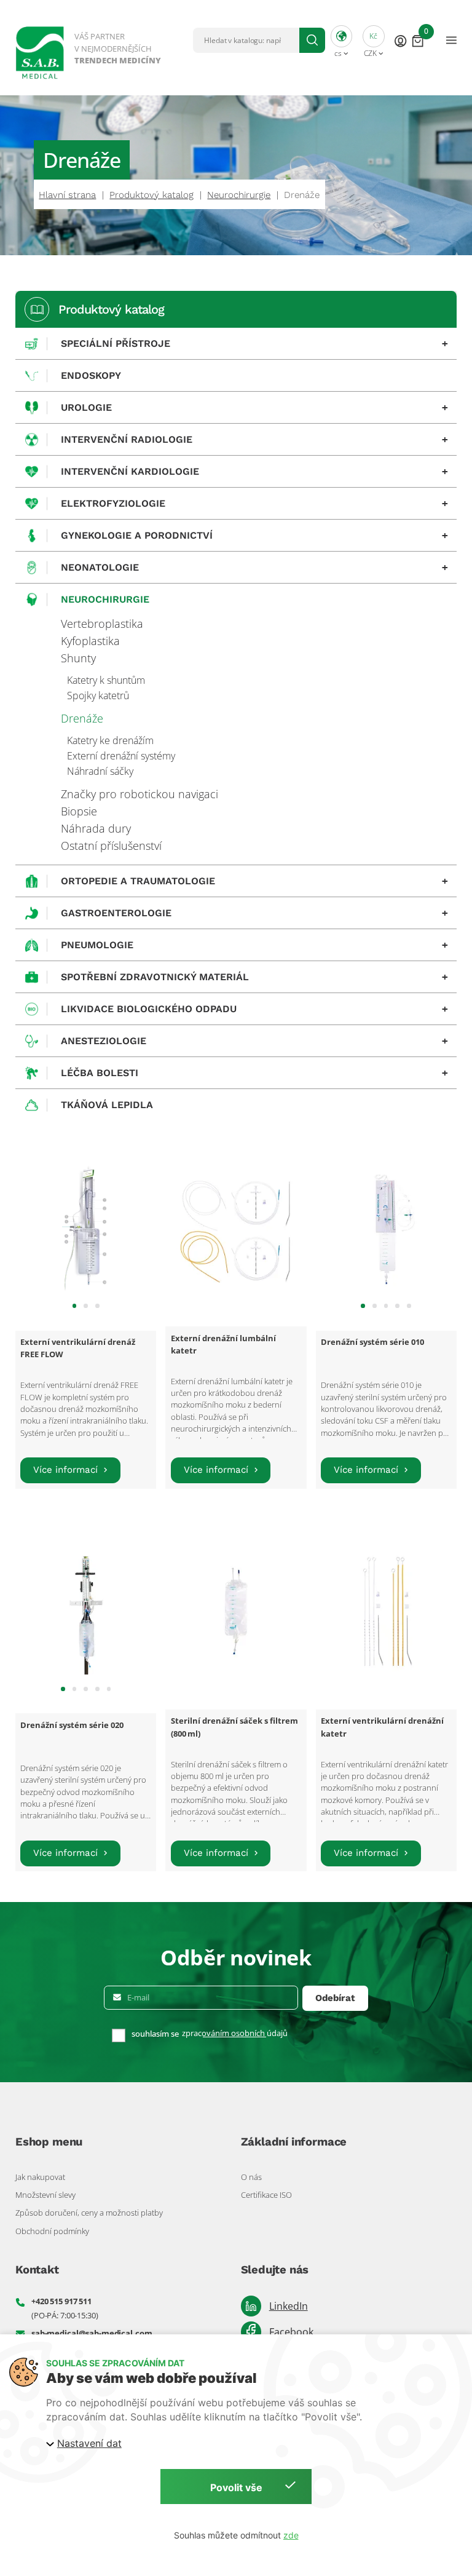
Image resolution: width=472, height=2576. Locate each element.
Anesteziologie (254, 1041)
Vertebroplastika (102, 624)
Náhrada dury (96, 828)
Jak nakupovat (40, 2177)
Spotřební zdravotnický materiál (254, 977)
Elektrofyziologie (254, 504)
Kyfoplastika (90, 641)
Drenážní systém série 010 (372, 1342)
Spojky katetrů (98, 696)
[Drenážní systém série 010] (386, 1228)
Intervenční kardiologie (254, 472)
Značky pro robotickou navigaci (140, 794)
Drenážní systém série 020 (72, 1725)
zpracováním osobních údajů (235, 2033)
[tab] (75, 1306)
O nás (251, 2177)
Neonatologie (254, 568)
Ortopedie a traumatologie (254, 881)
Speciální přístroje (254, 344)
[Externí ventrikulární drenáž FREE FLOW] (86, 1228)
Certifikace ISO (266, 2195)
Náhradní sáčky (100, 771)
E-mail (138, 1998)
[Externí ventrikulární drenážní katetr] (386, 1611)
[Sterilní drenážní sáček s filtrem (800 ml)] (236, 1611)
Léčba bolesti (254, 1073)
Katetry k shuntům (106, 680)
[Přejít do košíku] (418, 40)
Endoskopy (91, 375)
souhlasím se (155, 2034)
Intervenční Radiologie (254, 440)
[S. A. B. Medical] (89, 48)
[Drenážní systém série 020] (86, 1611)
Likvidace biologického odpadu (254, 1009)
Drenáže (82, 718)
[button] (342, 40)
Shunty (78, 658)
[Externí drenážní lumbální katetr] (236, 1228)
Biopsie (79, 811)
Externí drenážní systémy (121, 756)
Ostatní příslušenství (111, 846)
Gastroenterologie (254, 913)
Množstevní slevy (45, 2195)
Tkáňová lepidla (107, 1105)
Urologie (254, 408)
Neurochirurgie (239, 195)
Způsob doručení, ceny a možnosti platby (89, 2213)
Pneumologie (254, 945)
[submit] (312, 40)
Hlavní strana (67, 195)
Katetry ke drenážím (110, 740)
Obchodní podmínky (52, 2231)
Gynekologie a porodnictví (254, 536)
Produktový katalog (151, 195)
